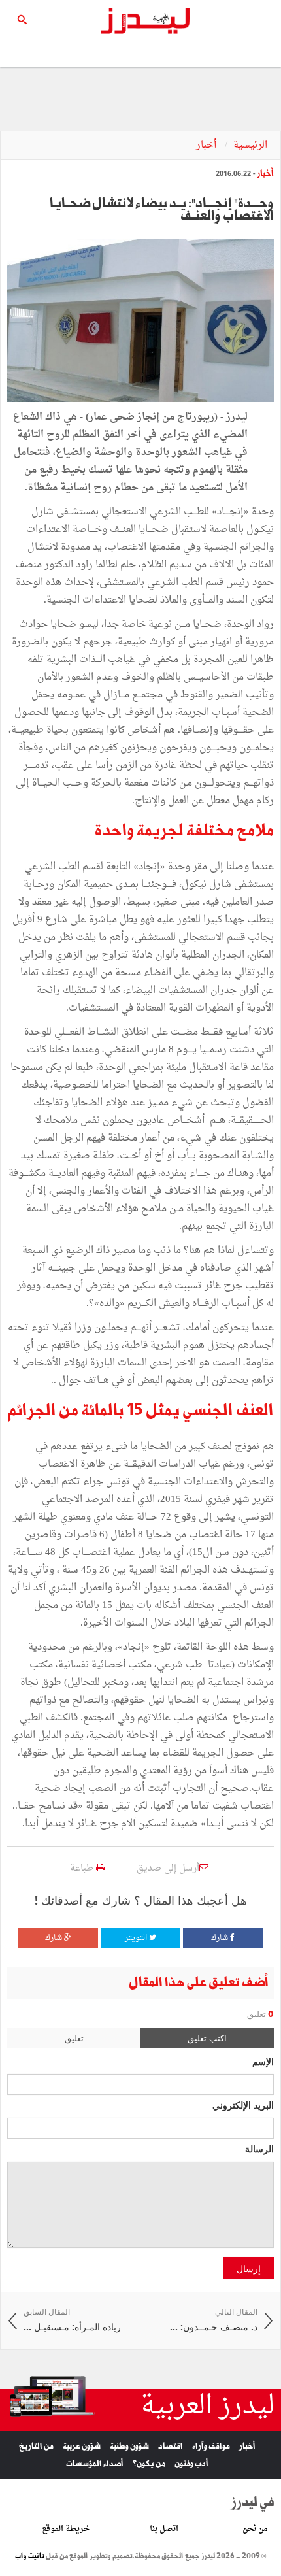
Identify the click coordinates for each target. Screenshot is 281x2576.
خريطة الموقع (66, 2529)
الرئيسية (250, 145)
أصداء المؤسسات (95, 2464)
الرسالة (259, 2149)
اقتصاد (171, 2446)
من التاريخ (36, 2446)
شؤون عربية (82, 2446)
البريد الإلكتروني (243, 2105)
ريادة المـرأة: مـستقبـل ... (72, 2320)
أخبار (207, 145)
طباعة (83, 1868)
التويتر (137, 1938)
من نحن (255, 2529)
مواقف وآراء (211, 2446)
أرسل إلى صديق (168, 1868)
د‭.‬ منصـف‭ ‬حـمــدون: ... (214, 2320)
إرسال (249, 2268)
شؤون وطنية (129, 2446)
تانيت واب (30, 2556)
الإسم (263, 2061)
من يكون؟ (149, 2464)
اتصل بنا (164, 2529)
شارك (221, 1938)
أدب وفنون (191, 2464)
